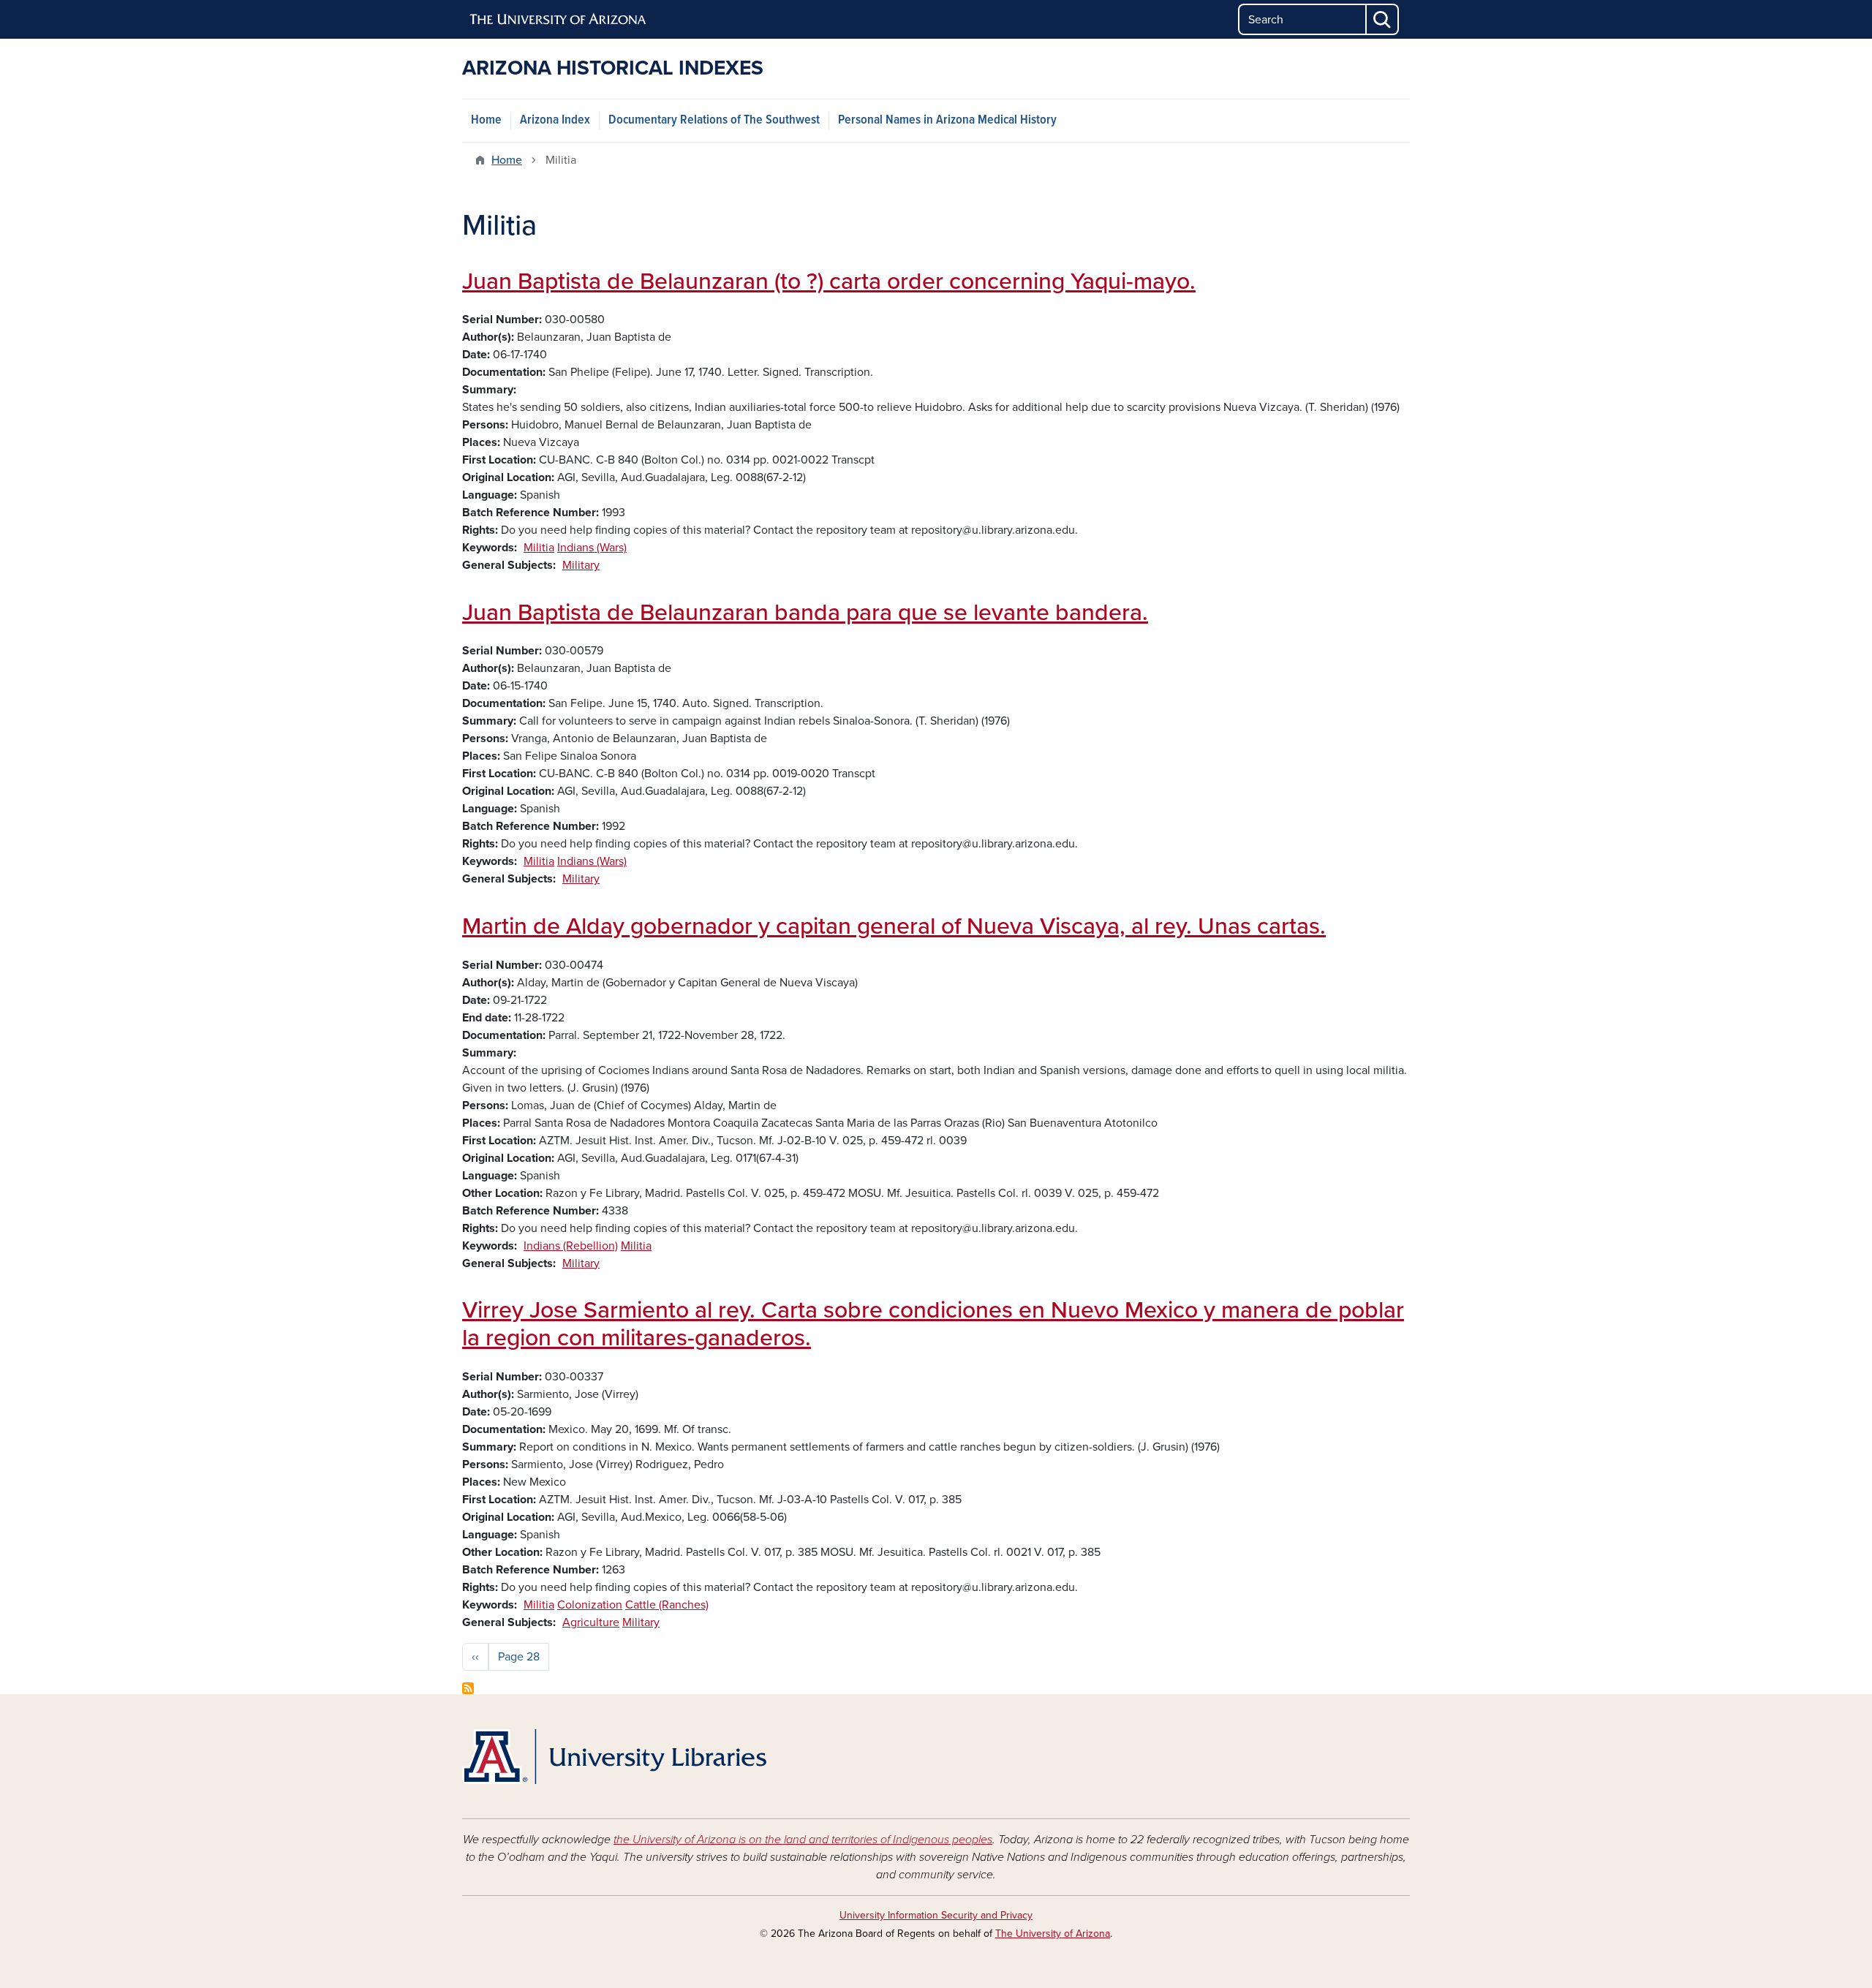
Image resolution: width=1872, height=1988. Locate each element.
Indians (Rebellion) (571, 1246)
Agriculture (591, 1622)
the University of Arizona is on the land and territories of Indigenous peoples (803, 1840)
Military (581, 565)
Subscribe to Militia (468, 1688)
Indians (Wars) (592, 548)
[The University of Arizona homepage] (559, 20)
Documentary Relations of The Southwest (714, 120)
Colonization (590, 1605)
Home (486, 120)
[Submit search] (1383, 19)
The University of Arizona (1053, 1934)
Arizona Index (555, 120)
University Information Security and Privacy (936, 1915)
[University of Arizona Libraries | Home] (614, 1757)
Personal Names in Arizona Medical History (947, 120)
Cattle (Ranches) (667, 1605)
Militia (539, 548)
